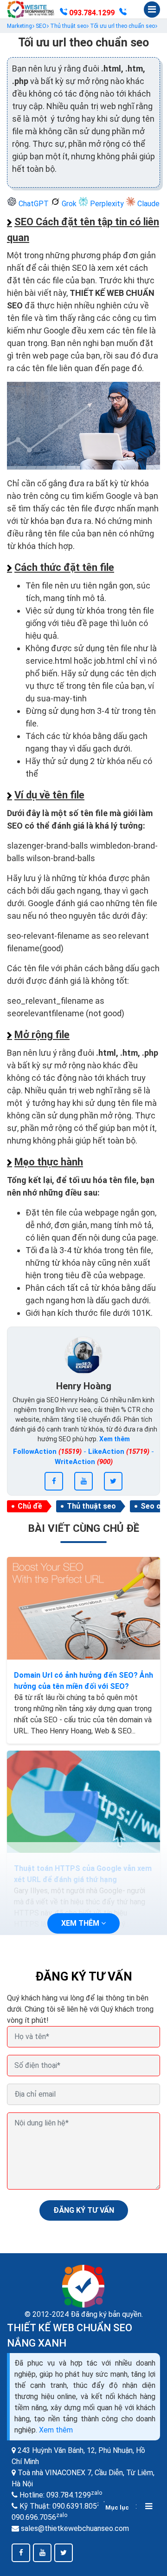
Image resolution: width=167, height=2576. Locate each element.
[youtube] (83, 1481)
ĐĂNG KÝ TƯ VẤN (84, 2210)
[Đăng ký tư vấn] (123, 13)
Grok (69, 204)
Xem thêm (56, 2430)
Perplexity (107, 204)
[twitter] (113, 1481)
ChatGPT (34, 204)
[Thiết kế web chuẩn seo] (31, 9)
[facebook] (54, 1481)
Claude (148, 204)
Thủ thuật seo (91, 1506)
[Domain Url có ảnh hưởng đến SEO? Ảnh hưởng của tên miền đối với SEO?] (83, 1608)
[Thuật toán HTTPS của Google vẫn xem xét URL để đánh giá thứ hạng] (83, 1802)
